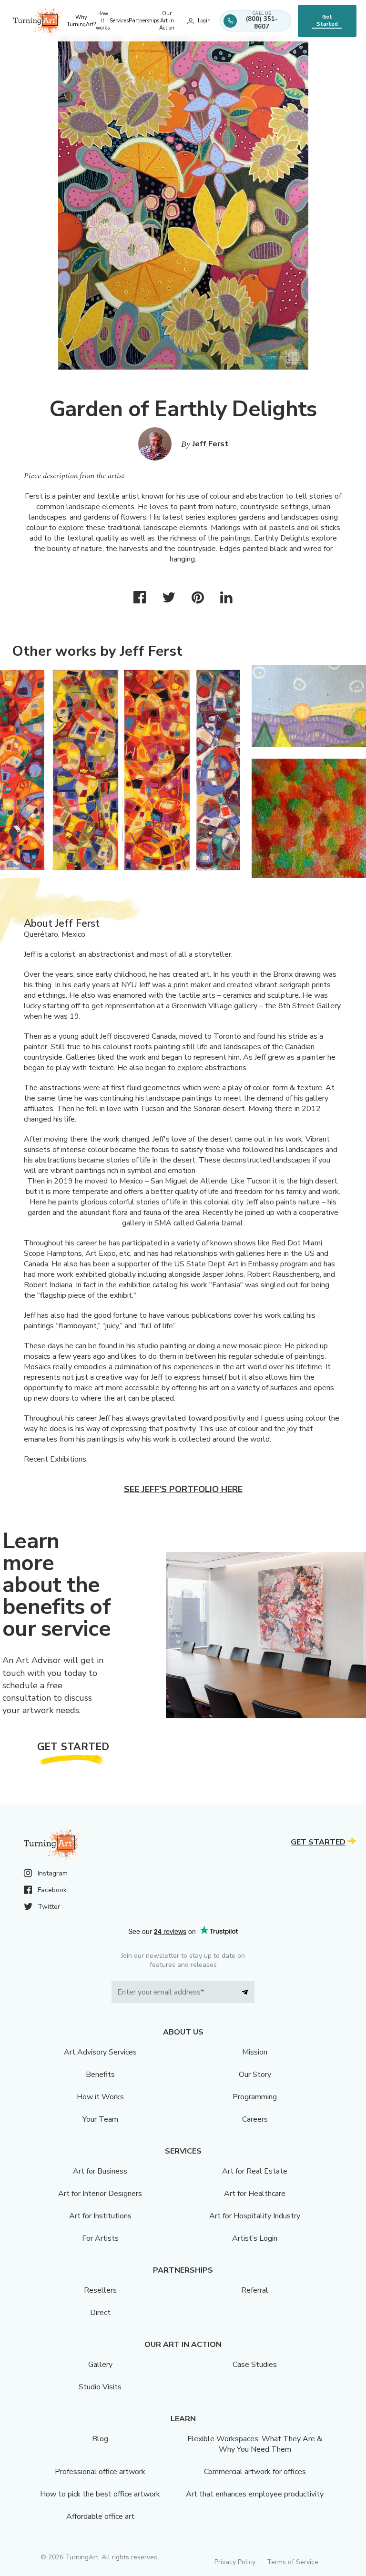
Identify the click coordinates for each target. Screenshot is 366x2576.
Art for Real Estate (255, 2171)
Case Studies (255, 2365)
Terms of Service (293, 2562)
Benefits (100, 2075)
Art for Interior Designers (100, 2194)
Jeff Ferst (210, 444)
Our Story (255, 2075)
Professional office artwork (100, 2472)
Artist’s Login (255, 2238)
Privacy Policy (235, 2562)
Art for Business (100, 2171)
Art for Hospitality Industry (255, 2216)
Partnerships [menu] (144, 21)
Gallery (100, 2365)
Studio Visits (100, 2387)
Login (204, 21)
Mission (255, 2052)
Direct (100, 2313)
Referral (255, 2290)
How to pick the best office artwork (100, 2494)
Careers (255, 2119)
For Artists (100, 2238)
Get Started (327, 20)
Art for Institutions (100, 2216)
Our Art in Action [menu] (167, 21)
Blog (100, 2439)
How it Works (100, 2097)
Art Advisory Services (100, 2052)
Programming (255, 2097)
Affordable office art (100, 2516)
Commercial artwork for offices (255, 2472)
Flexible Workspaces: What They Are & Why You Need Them (255, 2444)
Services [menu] (119, 21)
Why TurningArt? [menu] (81, 21)
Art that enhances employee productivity (255, 2494)
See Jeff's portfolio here (183, 1489)
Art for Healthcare (255, 2194)
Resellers (100, 2290)
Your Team (100, 2119)
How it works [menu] (103, 21)
